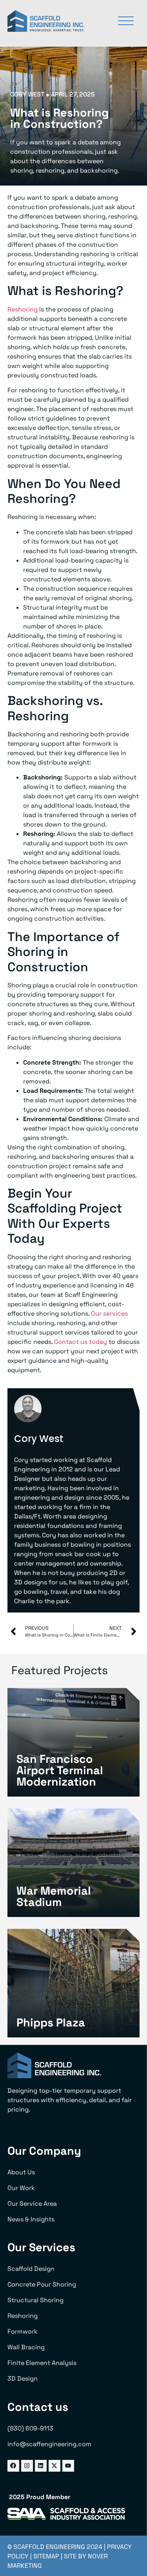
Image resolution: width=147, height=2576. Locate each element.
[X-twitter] (54, 2466)
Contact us (38, 2407)
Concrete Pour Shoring (42, 2284)
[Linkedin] (41, 2466)
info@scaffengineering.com (49, 2444)
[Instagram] (27, 2466)
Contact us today (81, 1342)
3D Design (23, 2378)
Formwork (23, 2331)
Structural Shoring (35, 2300)
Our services (109, 1313)
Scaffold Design (31, 2269)
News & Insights (31, 2219)
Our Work (21, 2188)
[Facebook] (13, 2466)
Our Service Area (32, 2204)
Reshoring (23, 309)
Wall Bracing (26, 2347)
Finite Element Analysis (42, 2363)
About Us (21, 2172)
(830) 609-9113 (30, 2428)
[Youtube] (68, 2466)
